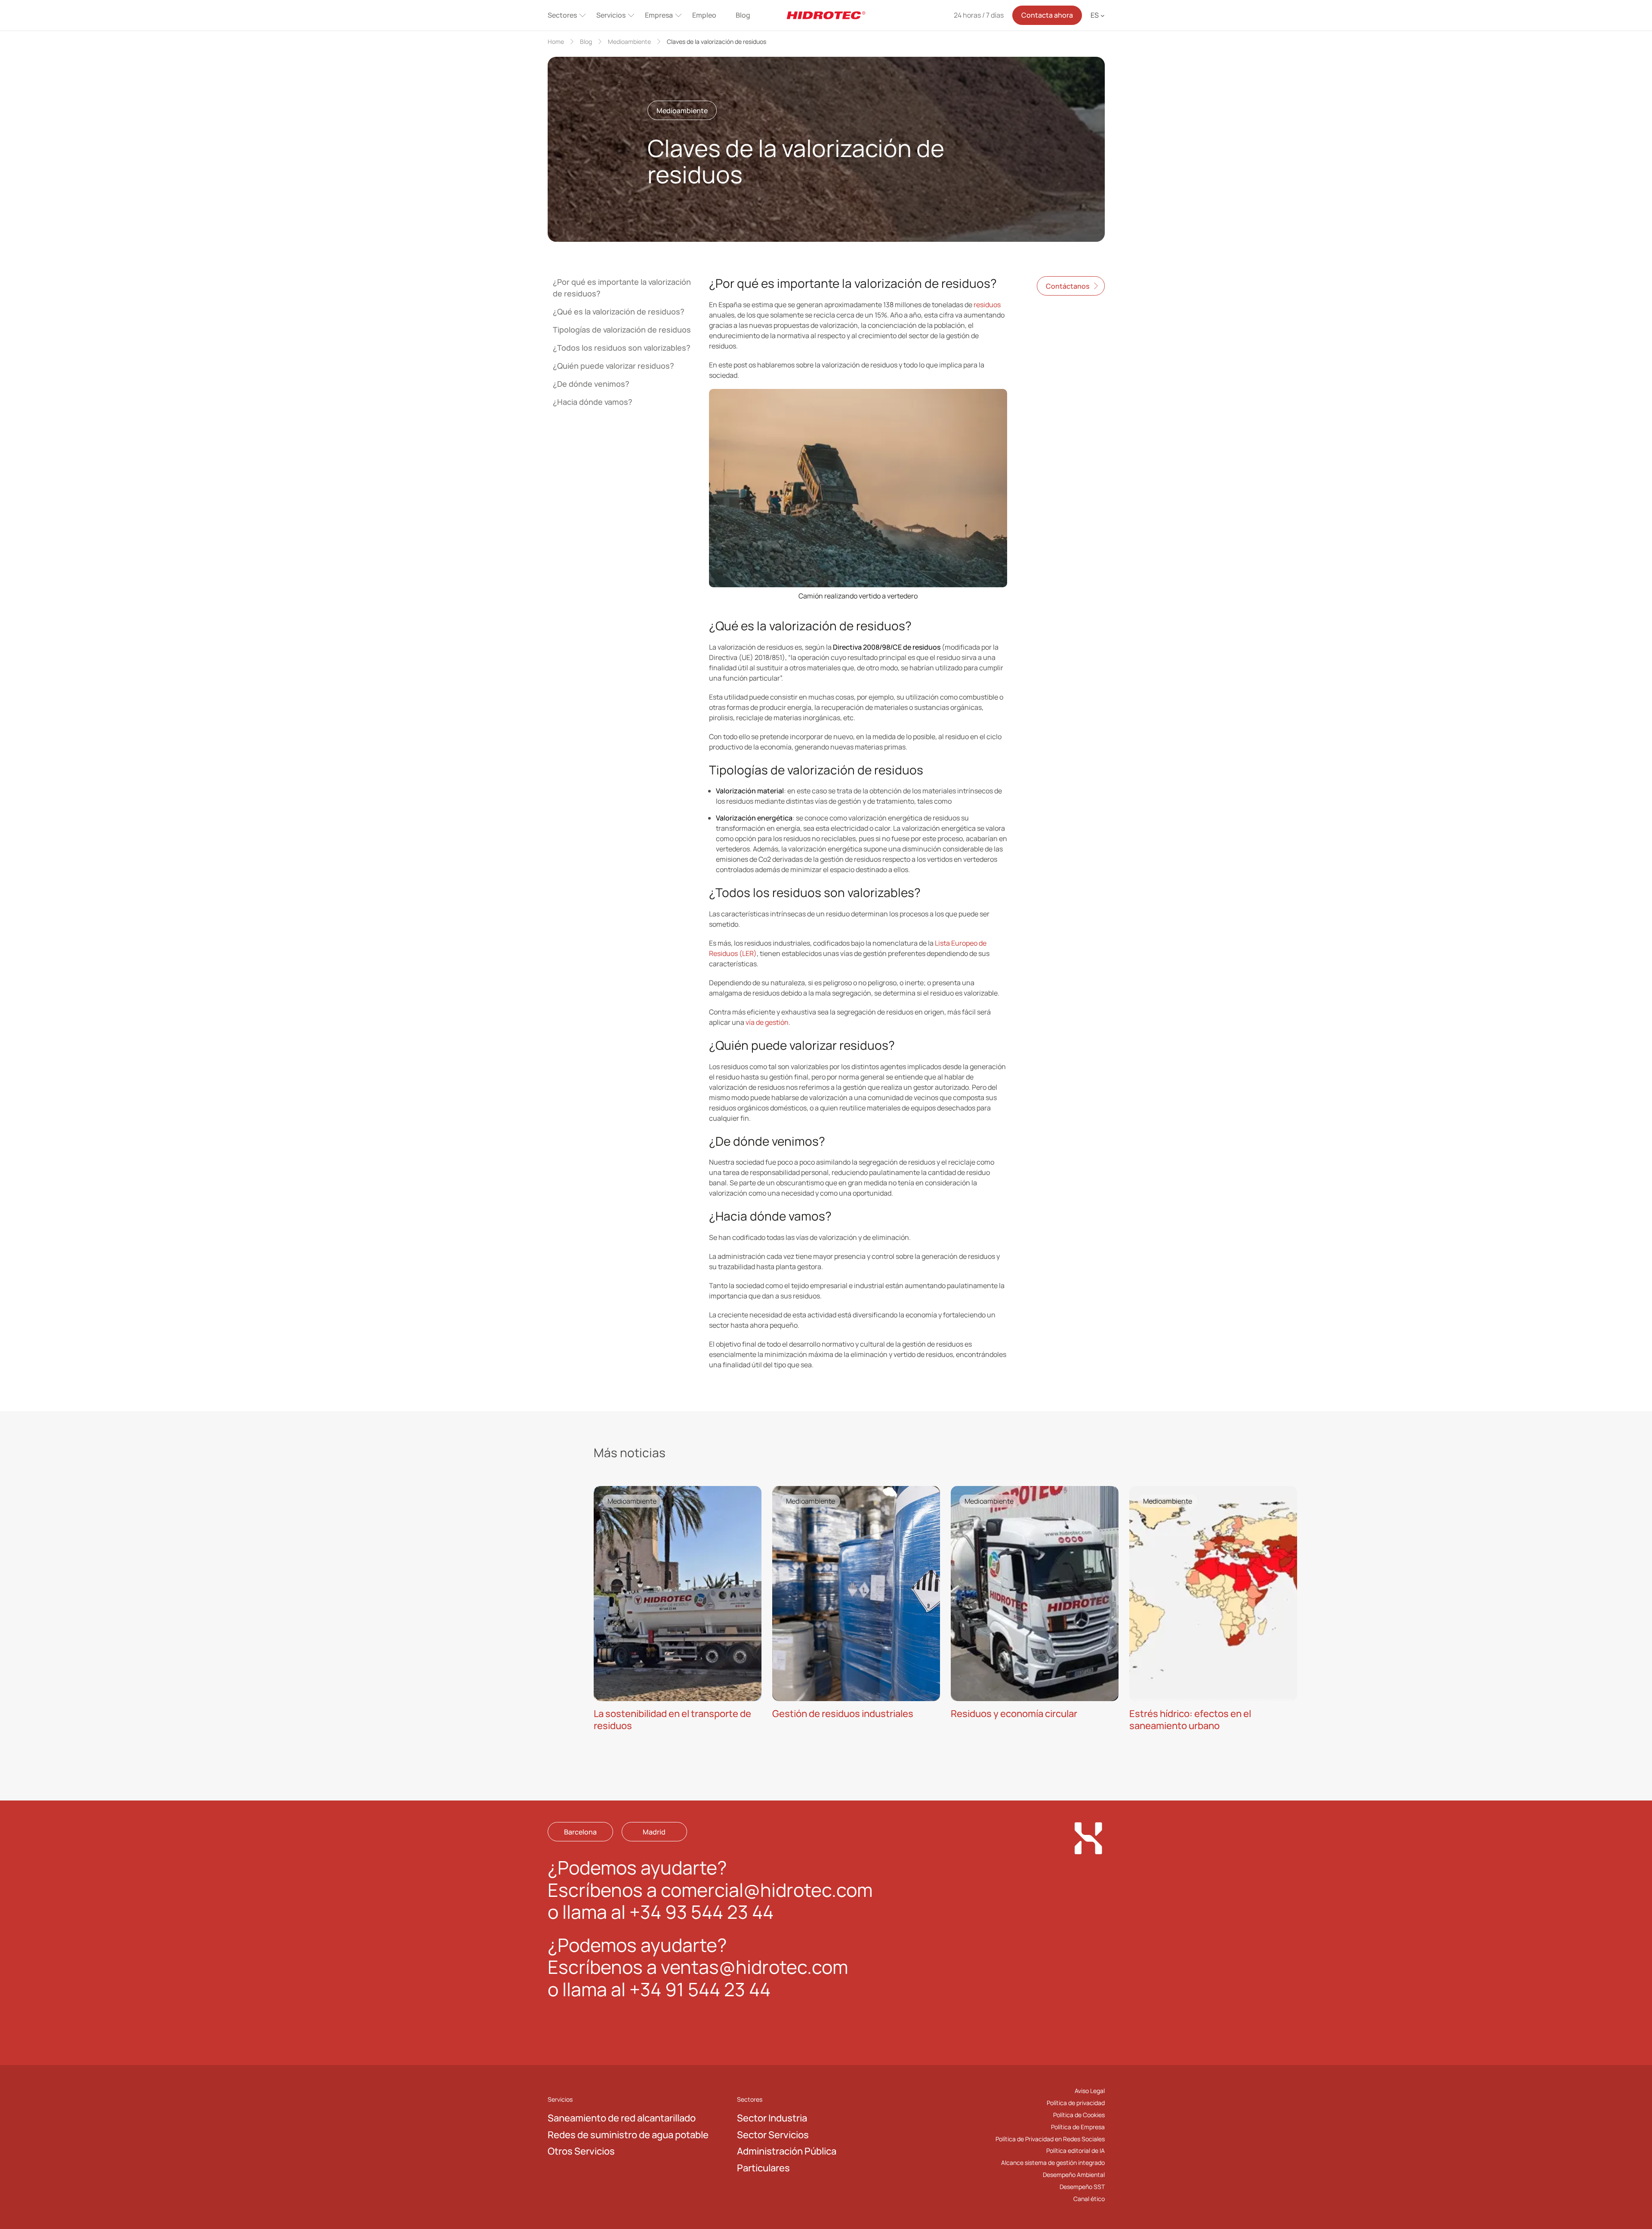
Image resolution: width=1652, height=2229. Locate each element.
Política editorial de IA (1076, 2151)
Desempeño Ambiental (1074, 2175)
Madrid (654, 1832)
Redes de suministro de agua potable (628, 2135)
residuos (987, 305)
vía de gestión (767, 1022)
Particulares (763, 2168)
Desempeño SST (1082, 2187)
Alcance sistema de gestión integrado (1053, 2163)
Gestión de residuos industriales (843, 1713)
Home (556, 42)
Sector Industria (772, 2118)
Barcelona (580, 1832)
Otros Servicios (581, 2152)
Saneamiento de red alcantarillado (622, 2118)
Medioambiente (629, 42)
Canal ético (1089, 2199)
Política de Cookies (1079, 2115)
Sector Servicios (773, 2135)
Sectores (562, 15)
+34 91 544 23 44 (700, 1989)
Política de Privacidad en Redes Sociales (1050, 2139)
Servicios (611, 15)
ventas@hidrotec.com (754, 1967)
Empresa (659, 15)
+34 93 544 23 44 (701, 1912)
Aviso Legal (1090, 2091)
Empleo (704, 15)
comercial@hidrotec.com (767, 1890)
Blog (743, 15)
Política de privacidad (1076, 2103)
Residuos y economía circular (1014, 1713)
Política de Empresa (1078, 2127)
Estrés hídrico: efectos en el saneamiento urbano (1190, 1719)
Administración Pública (787, 2152)
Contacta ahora (1047, 15)
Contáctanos (1068, 286)
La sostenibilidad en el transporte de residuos (672, 1719)
